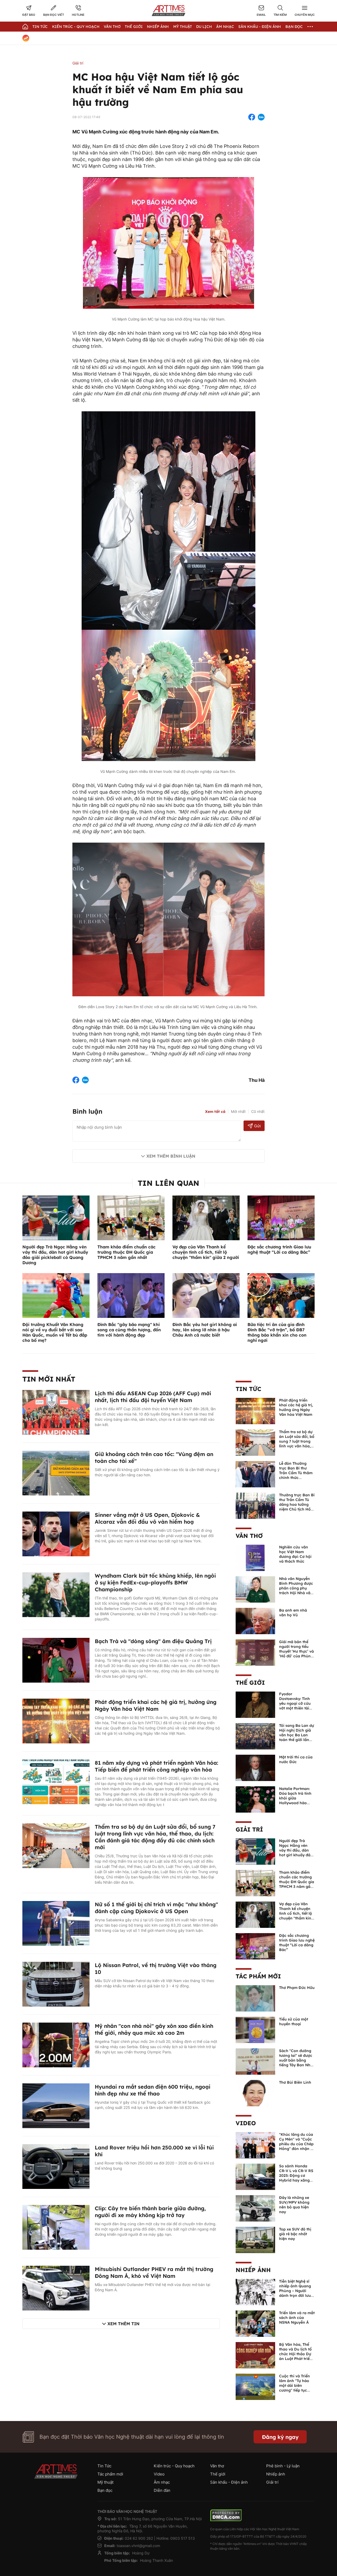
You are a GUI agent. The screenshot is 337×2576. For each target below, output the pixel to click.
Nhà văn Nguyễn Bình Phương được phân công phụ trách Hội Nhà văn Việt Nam (296, 1588)
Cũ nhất (258, 1111)
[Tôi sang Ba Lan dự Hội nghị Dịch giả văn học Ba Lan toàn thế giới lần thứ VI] (255, 1736)
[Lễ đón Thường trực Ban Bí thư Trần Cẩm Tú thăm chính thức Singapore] (255, 1474)
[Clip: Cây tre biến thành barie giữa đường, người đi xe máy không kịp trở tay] (56, 2227)
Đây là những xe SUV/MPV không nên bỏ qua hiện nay (294, 2205)
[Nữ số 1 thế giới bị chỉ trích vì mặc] (56, 1923)
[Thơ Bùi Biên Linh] (255, 2093)
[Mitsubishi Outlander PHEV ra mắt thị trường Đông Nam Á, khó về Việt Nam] (56, 2288)
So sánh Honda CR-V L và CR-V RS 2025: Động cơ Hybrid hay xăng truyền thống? (296, 2175)
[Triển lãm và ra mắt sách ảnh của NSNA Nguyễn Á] (255, 2323)
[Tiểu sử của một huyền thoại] (255, 2029)
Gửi (257, 1126)
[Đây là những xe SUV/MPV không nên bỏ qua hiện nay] (255, 2208)
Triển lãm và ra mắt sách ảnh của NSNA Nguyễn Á (297, 2318)
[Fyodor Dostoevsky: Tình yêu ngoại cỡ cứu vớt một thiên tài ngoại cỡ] (255, 1704)
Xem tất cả (215, 1112)
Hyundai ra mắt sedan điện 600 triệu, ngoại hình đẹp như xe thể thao (153, 2090)
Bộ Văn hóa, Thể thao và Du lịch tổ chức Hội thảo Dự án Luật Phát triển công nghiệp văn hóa (296, 2356)
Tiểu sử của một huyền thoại (294, 2022)
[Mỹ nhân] (56, 2044)
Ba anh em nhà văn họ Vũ (293, 1613)
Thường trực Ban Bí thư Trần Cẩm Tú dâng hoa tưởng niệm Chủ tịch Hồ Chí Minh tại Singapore (297, 1507)
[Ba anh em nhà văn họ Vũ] (255, 1620)
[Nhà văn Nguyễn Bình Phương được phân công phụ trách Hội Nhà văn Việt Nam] (255, 1589)
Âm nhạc (225, 27)
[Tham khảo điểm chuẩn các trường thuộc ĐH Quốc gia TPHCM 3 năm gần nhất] (131, 1217)
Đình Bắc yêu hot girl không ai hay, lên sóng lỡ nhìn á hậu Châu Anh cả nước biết (205, 1330)
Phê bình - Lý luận (283, 2466)
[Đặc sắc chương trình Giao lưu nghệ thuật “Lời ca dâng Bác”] (281, 1217)
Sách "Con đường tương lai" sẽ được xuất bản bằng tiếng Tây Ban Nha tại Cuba (296, 2060)
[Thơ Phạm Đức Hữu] (255, 1998)
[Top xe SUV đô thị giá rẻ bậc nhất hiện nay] (255, 2239)
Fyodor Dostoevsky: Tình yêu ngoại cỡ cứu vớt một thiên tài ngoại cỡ (295, 1703)
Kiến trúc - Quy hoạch (76, 27)
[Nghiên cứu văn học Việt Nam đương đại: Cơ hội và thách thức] (255, 1557)
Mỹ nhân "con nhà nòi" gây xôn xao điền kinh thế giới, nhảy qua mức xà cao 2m (154, 2029)
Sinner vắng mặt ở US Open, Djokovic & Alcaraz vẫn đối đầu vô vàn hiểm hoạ (147, 1518)
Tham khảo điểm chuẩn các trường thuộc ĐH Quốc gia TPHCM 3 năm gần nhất (127, 1252)
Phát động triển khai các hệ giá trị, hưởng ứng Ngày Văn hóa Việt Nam (156, 1705)
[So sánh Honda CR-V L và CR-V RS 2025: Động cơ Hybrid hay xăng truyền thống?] (255, 2176)
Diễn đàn (162, 2490)
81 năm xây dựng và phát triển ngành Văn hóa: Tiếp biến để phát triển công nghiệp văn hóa (157, 1766)
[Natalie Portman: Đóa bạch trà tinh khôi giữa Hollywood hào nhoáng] (255, 1799)
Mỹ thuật (183, 27)
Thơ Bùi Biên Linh (295, 2082)
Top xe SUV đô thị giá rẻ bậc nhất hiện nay (295, 2234)
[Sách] (255, 2061)
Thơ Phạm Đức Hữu (297, 1988)
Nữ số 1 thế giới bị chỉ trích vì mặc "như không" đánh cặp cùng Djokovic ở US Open (156, 1908)
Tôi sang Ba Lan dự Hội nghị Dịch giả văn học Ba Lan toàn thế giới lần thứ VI (297, 1735)
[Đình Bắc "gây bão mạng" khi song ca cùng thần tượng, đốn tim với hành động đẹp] (131, 1295)
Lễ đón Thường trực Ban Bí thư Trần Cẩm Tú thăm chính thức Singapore (296, 1473)
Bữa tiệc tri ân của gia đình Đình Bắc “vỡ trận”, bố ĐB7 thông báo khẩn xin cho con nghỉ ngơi (277, 1332)
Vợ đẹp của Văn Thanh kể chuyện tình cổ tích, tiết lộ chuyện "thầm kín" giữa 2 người (206, 1252)
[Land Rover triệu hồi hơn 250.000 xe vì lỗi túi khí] (56, 2166)
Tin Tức (40, 27)
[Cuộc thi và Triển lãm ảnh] (255, 2386)
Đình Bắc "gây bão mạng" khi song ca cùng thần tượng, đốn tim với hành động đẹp (129, 1330)
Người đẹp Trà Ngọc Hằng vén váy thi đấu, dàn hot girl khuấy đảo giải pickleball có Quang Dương (55, 1255)
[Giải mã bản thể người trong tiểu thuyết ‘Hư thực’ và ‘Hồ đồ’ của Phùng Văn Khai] (255, 1652)
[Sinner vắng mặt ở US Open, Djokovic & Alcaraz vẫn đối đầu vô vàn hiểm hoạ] (56, 1533)
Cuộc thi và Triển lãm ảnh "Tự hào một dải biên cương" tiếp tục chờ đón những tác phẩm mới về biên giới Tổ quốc (296, 2390)
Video (246, 2123)
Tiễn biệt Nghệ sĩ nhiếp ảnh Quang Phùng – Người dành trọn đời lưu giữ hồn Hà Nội (295, 2291)
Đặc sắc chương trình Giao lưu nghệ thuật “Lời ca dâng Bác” (279, 1249)
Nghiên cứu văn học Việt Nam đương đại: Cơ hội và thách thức (295, 1554)
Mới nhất (238, 1111)
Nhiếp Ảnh (158, 27)
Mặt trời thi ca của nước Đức (296, 1759)
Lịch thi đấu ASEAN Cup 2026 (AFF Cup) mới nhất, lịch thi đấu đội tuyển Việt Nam (153, 1397)
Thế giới (134, 27)
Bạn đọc (294, 27)
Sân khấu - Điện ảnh (260, 27)
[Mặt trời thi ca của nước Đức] (255, 1767)
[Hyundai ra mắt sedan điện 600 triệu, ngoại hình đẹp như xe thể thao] (56, 2105)
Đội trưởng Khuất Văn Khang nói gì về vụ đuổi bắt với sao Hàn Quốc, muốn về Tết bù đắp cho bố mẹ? (55, 1332)
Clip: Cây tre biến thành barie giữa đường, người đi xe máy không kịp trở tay (150, 2212)
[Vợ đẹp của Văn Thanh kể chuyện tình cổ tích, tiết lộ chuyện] (255, 1914)
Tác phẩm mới (258, 1976)
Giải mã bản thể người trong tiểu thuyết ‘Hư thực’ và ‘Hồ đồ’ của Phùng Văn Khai (296, 1651)
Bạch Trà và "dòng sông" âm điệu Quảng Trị (153, 1641)
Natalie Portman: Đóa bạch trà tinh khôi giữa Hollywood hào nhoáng (295, 1798)
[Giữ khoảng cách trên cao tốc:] (56, 1473)
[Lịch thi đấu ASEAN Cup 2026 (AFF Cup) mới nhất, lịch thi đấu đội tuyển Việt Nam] (56, 1412)
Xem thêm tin (123, 2324)
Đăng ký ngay (280, 2437)
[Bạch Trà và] (56, 1660)
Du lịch (204, 27)
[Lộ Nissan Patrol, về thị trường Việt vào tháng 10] (56, 1984)
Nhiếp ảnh (253, 2270)
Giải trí (78, 63)
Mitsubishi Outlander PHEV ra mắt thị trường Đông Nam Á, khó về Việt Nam (154, 2272)
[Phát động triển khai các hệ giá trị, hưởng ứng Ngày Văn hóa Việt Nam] (56, 1720)
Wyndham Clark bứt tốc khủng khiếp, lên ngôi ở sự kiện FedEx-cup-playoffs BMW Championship (155, 1582)
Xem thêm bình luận (171, 1156)
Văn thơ (112, 27)
